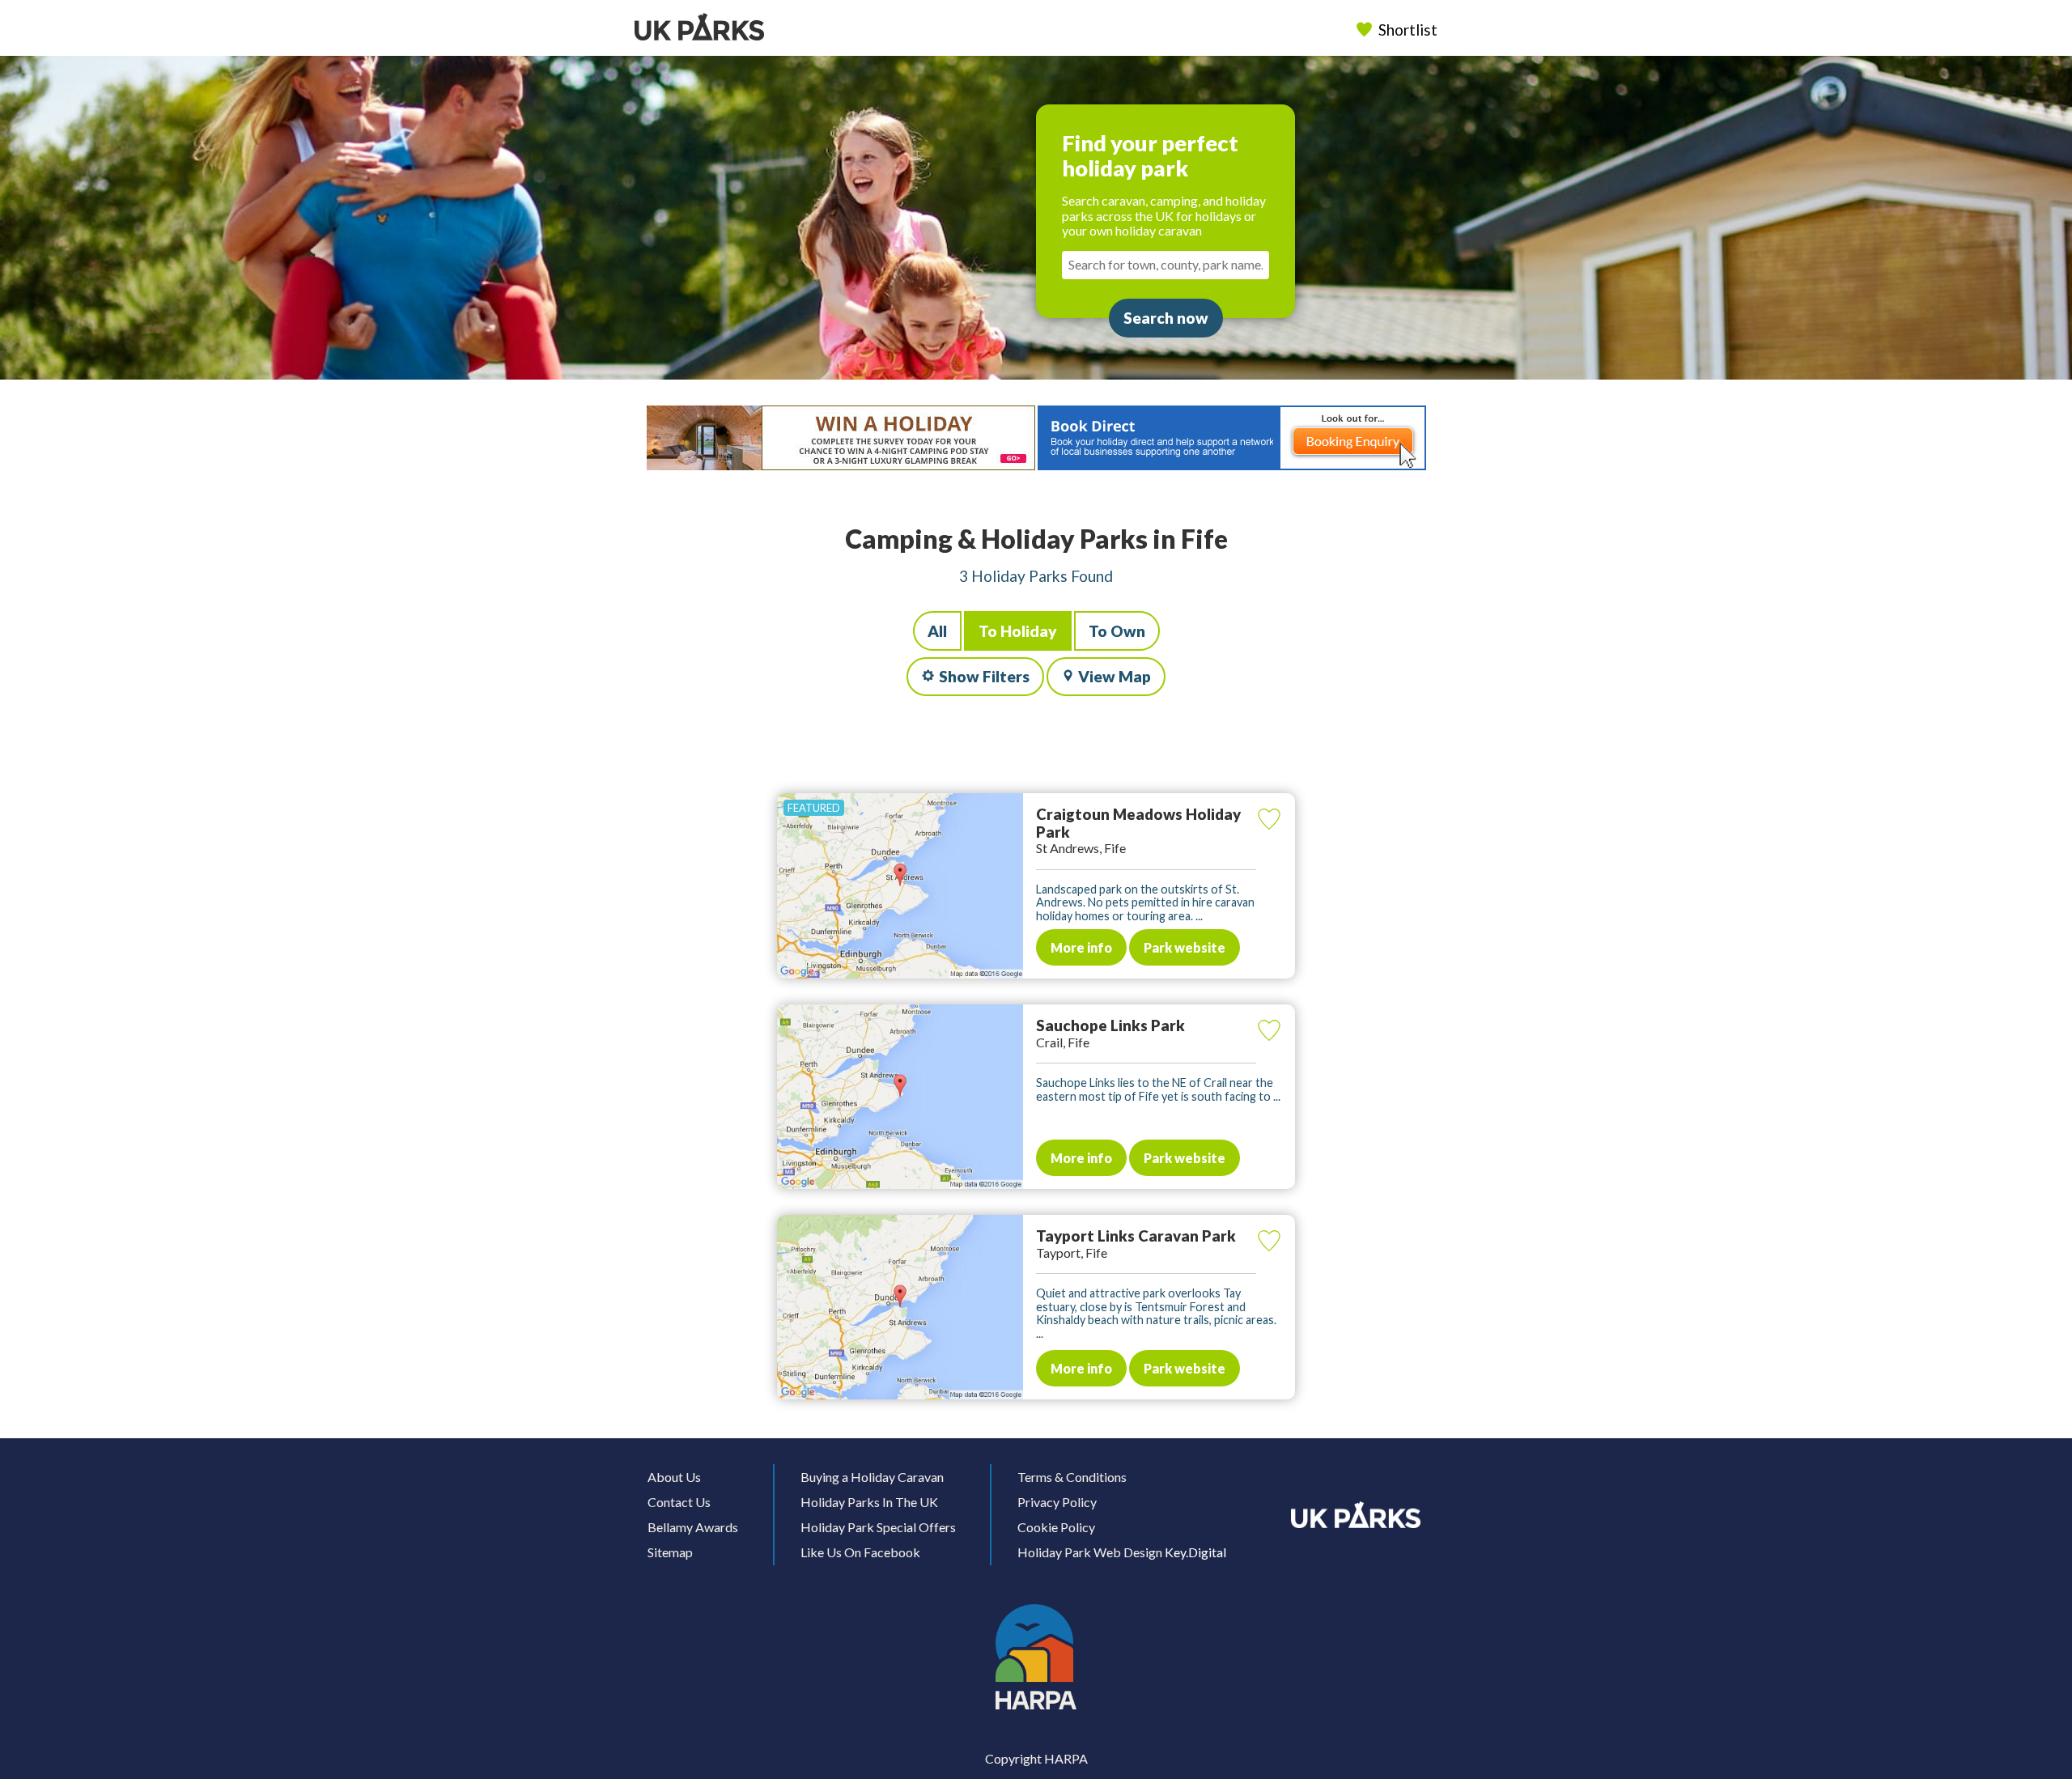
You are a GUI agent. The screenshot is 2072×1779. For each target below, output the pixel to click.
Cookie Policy (1056, 1527)
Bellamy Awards (693, 1527)
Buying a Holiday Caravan (872, 1477)
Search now (1166, 318)
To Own (1117, 631)
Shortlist (1408, 30)
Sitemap (670, 1552)
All (937, 631)
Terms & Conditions (1072, 1477)
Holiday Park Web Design (1090, 1552)
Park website (1185, 947)
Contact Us (679, 1502)
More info (1081, 947)
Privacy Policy (1057, 1502)
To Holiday (1018, 631)
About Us (674, 1477)
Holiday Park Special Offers (878, 1527)
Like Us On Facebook (860, 1552)
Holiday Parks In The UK (869, 1502)
